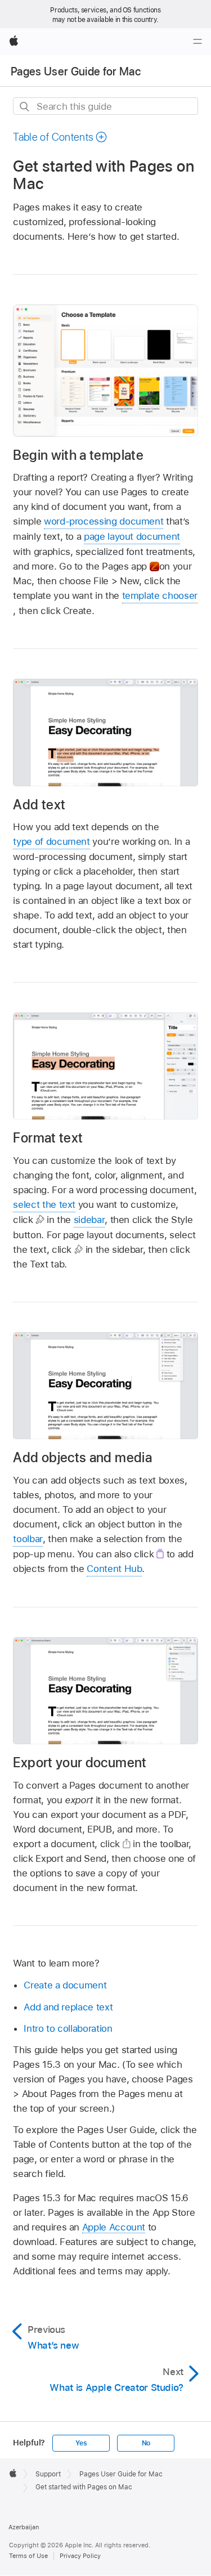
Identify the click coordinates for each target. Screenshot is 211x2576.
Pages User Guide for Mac (76, 71)
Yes (81, 2443)
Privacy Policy (80, 2556)
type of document (51, 841)
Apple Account (114, 2227)
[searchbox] (105, 106)
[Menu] (197, 42)
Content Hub (114, 1569)
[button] (60, 137)
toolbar (28, 1539)
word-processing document (104, 521)
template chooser (160, 595)
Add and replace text (68, 2007)
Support (48, 2474)
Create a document (65, 1985)
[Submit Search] (25, 107)
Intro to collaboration (68, 2028)
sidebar (89, 1220)
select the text (44, 1204)
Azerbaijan (24, 2527)
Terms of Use (28, 2556)
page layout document (132, 536)
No (146, 2443)
